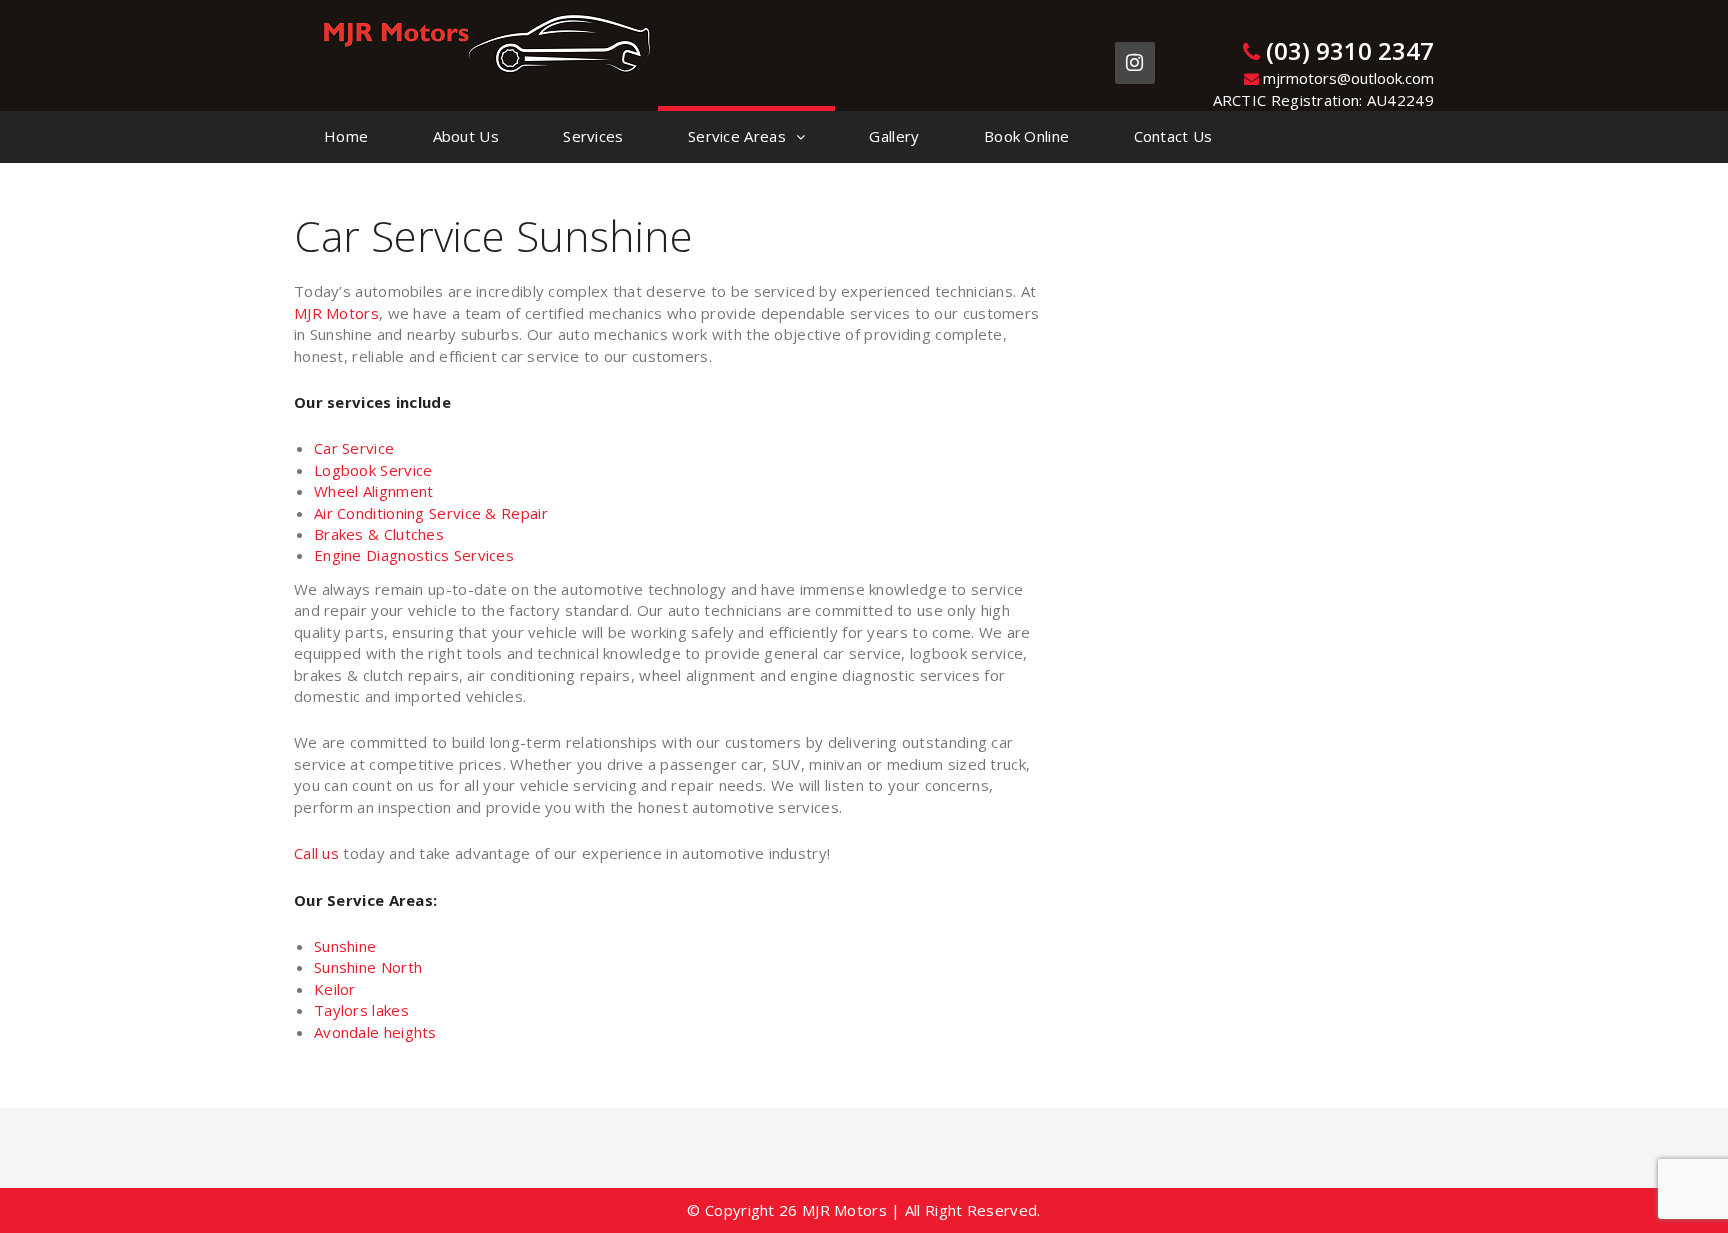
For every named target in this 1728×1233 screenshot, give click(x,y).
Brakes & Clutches (379, 534)
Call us (318, 853)
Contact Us (1173, 136)
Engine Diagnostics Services (414, 555)
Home (346, 136)
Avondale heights (375, 1032)
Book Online (1026, 136)
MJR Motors (336, 313)
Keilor (335, 989)
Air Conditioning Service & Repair (431, 513)
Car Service (354, 448)
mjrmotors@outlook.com (1346, 78)
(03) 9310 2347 (1347, 50)
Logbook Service (373, 470)
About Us (466, 136)
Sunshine (345, 946)
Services (593, 136)
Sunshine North (368, 967)
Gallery (894, 136)
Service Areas (737, 136)
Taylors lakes (361, 1010)
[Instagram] (1135, 63)
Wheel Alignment (374, 491)
